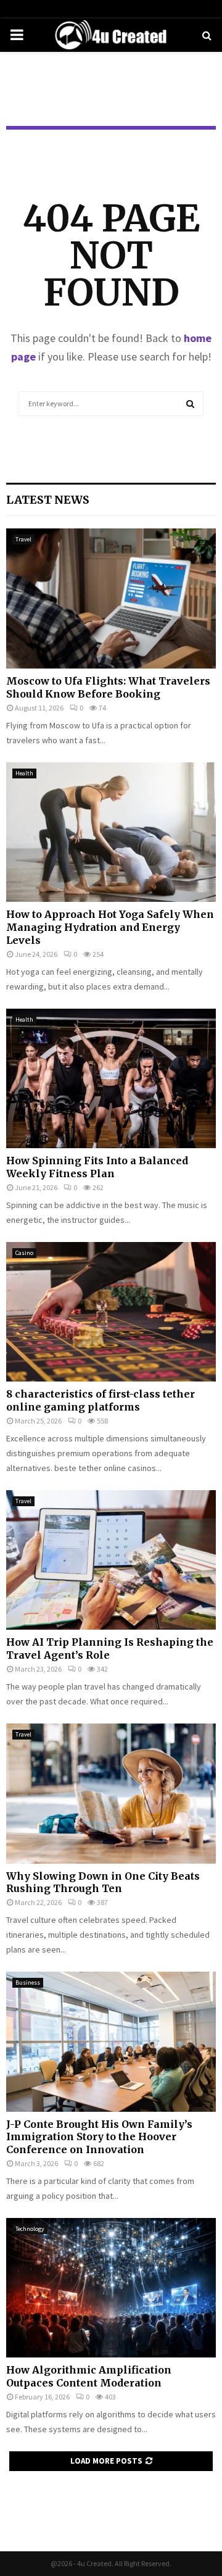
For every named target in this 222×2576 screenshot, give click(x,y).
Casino (24, 1253)
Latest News (48, 500)
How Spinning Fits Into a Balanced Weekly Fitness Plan (97, 1167)
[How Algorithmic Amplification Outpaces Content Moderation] (111, 2288)
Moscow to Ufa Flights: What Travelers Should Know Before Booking (108, 687)
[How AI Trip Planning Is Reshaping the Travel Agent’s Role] (111, 1560)
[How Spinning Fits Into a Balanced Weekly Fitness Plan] (111, 1079)
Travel (23, 539)
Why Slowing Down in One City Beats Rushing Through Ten (103, 1882)
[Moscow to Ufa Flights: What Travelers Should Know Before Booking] (111, 598)
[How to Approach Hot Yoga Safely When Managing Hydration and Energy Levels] (111, 832)
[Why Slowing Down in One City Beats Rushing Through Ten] (111, 1794)
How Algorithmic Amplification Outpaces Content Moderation (89, 2376)
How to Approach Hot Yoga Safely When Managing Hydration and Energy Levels (110, 927)
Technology (30, 2229)
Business (28, 1982)
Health (24, 773)
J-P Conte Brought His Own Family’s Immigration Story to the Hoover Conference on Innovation (99, 2137)
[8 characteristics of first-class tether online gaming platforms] (111, 1312)
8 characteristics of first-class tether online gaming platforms (101, 1400)
